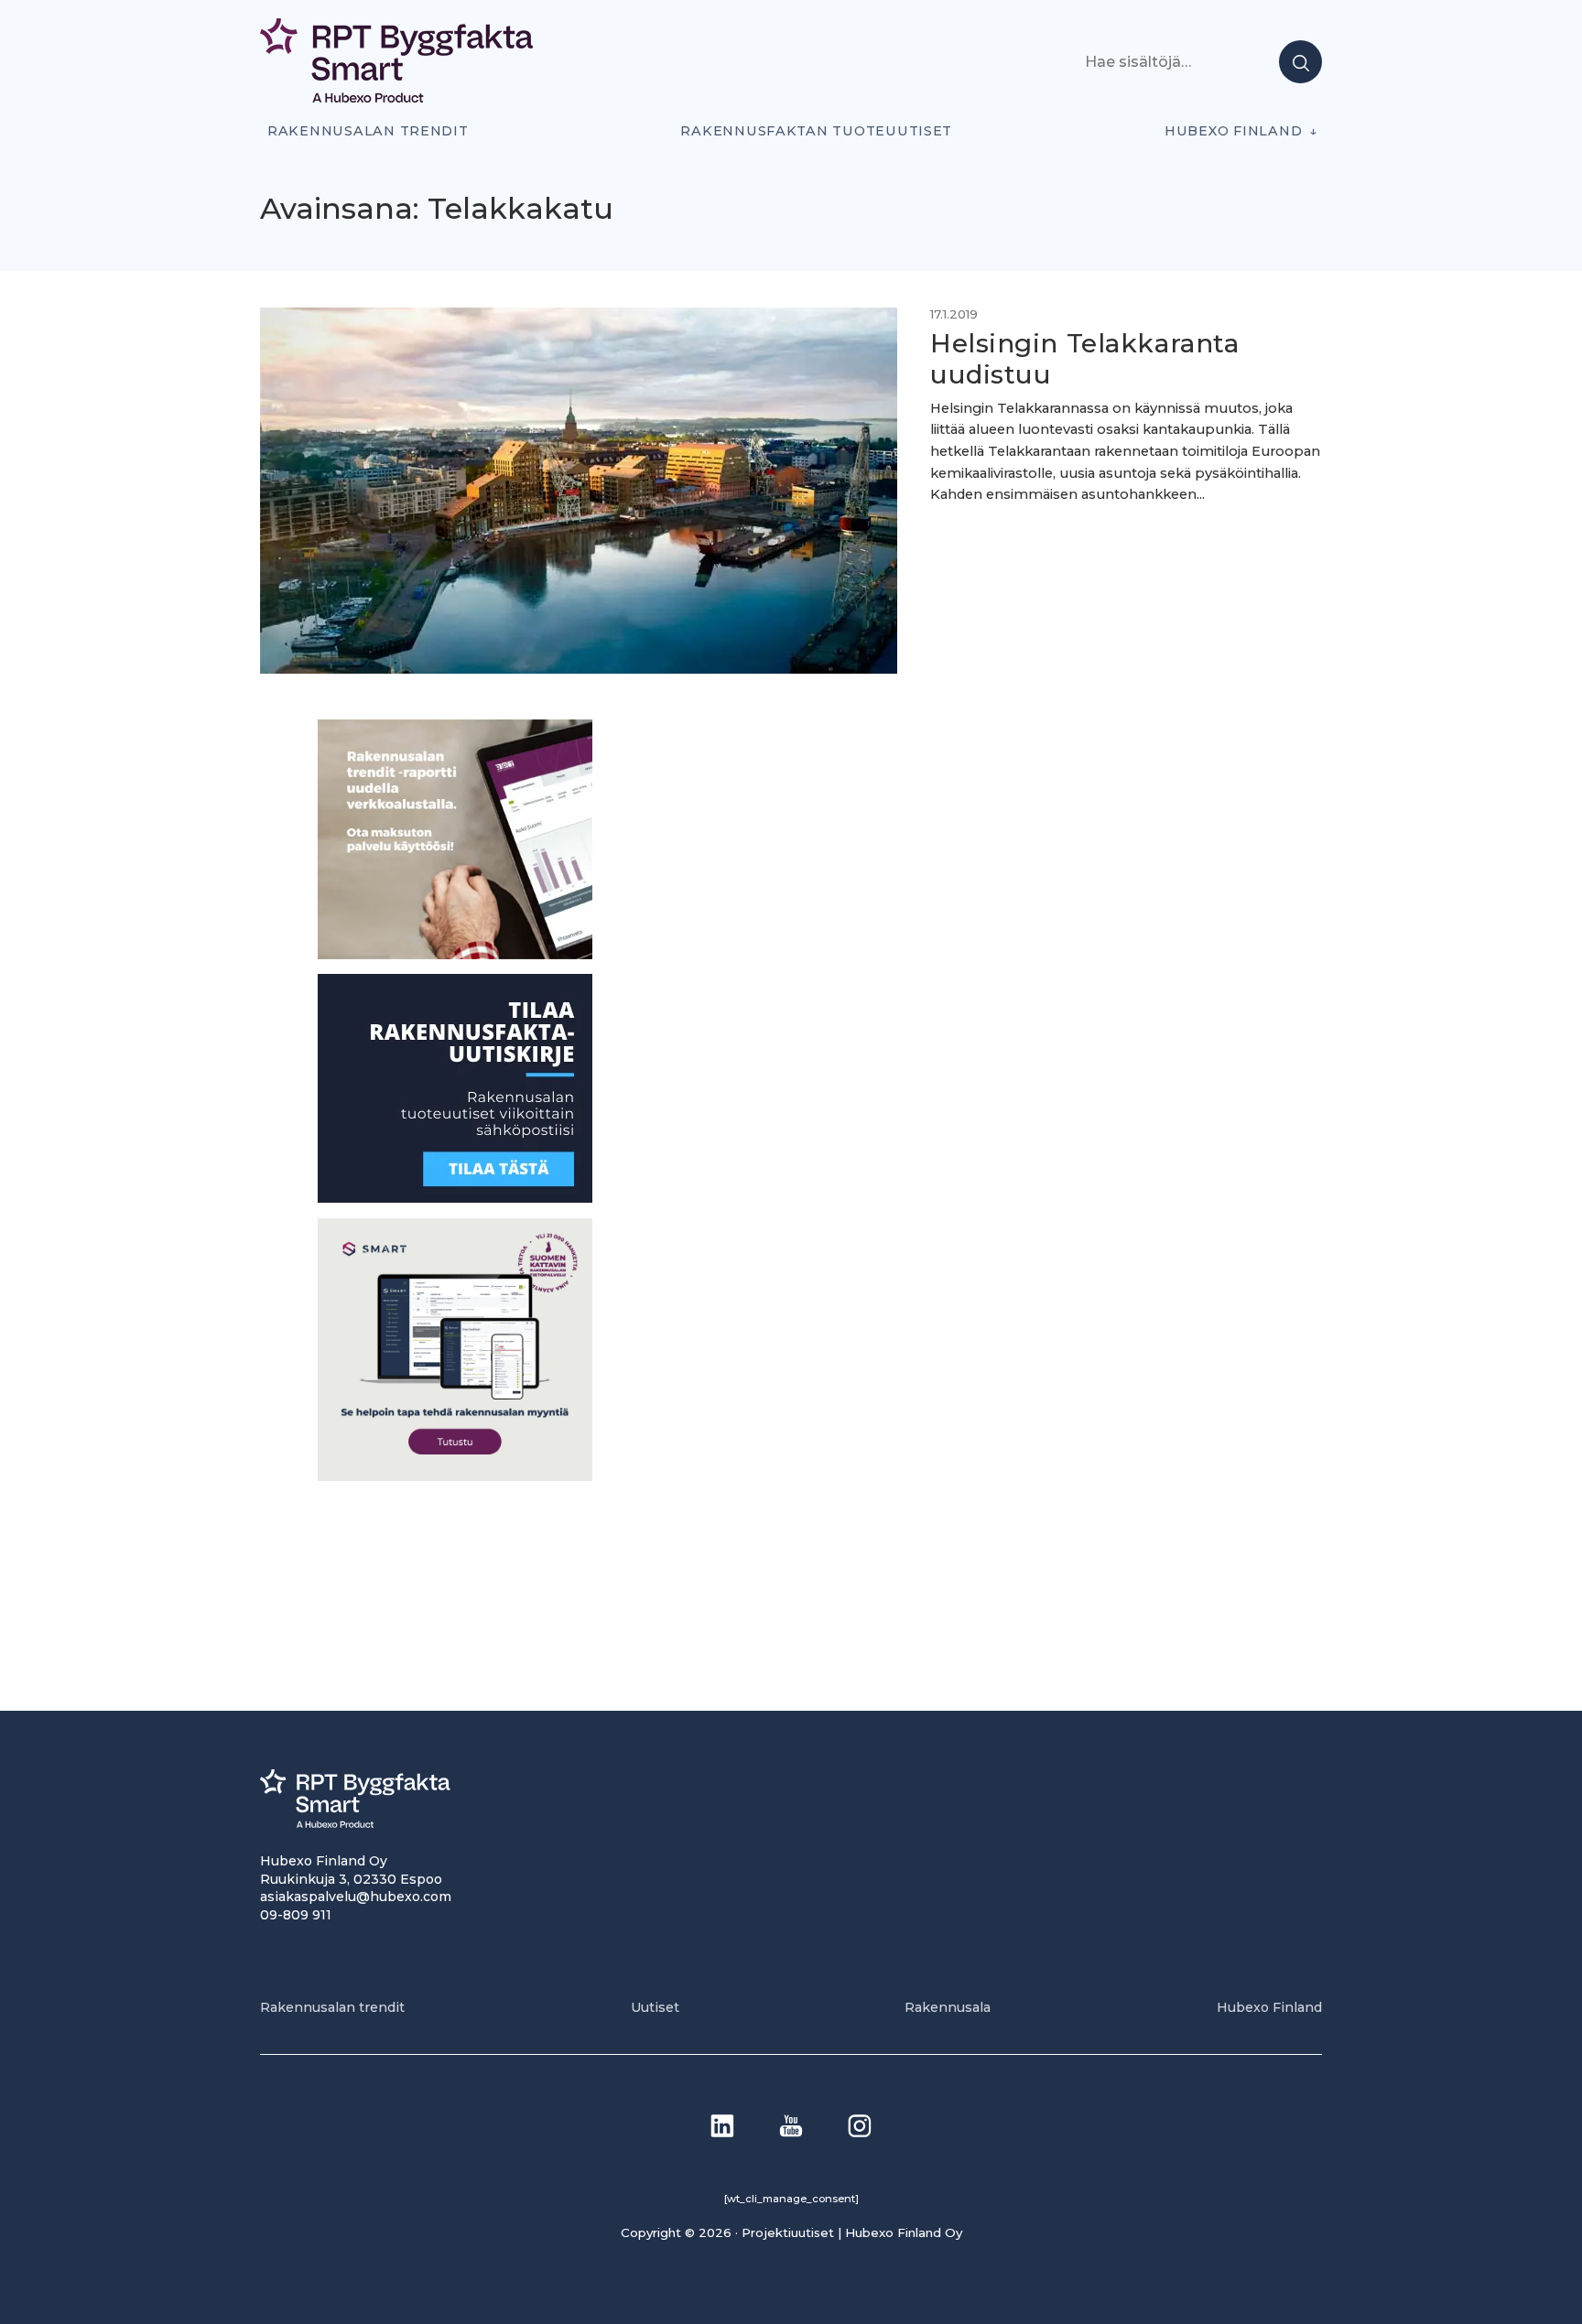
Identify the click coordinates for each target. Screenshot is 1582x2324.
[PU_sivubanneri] (455, 954)
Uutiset (655, 2007)
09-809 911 (296, 1915)
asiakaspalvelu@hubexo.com (356, 1897)
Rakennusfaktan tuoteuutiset (816, 131)
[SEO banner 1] (455, 1476)
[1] (455, 1198)
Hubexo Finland (1233, 131)
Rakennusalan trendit (368, 131)
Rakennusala (948, 2007)
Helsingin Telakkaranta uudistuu (1084, 359)
